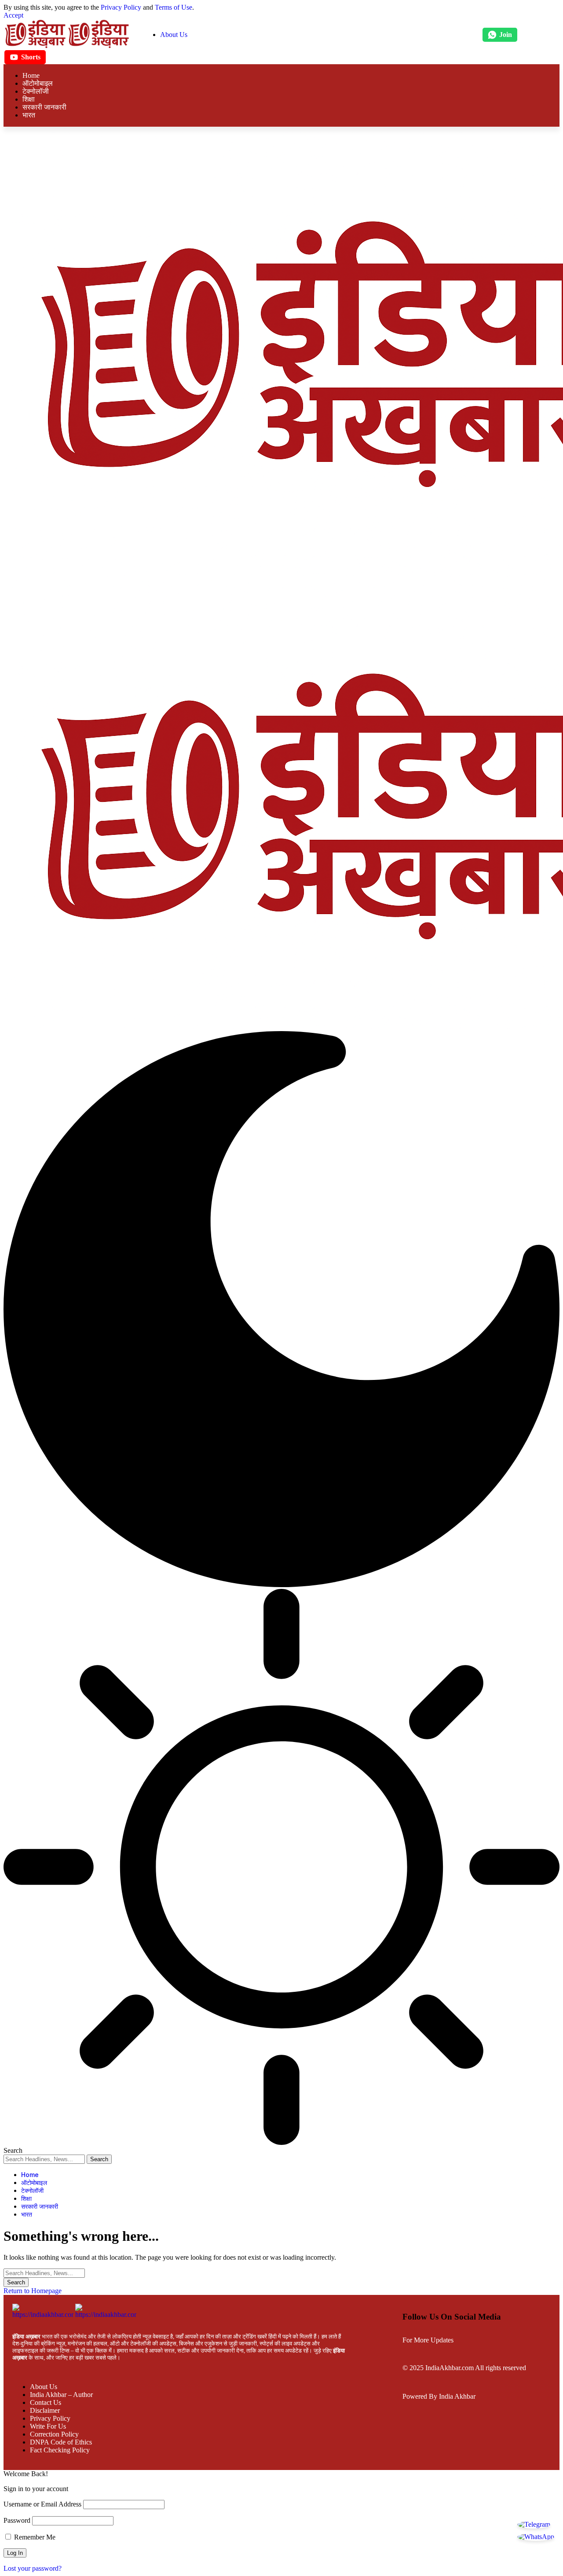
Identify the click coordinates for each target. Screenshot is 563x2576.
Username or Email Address (42, 2504)
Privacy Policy (121, 7)
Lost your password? (33, 2568)
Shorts (31, 57)
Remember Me (34, 2537)
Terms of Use (174, 7)
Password (17, 2520)
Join (506, 35)
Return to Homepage (33, 2291)
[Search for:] (44, 2273)
